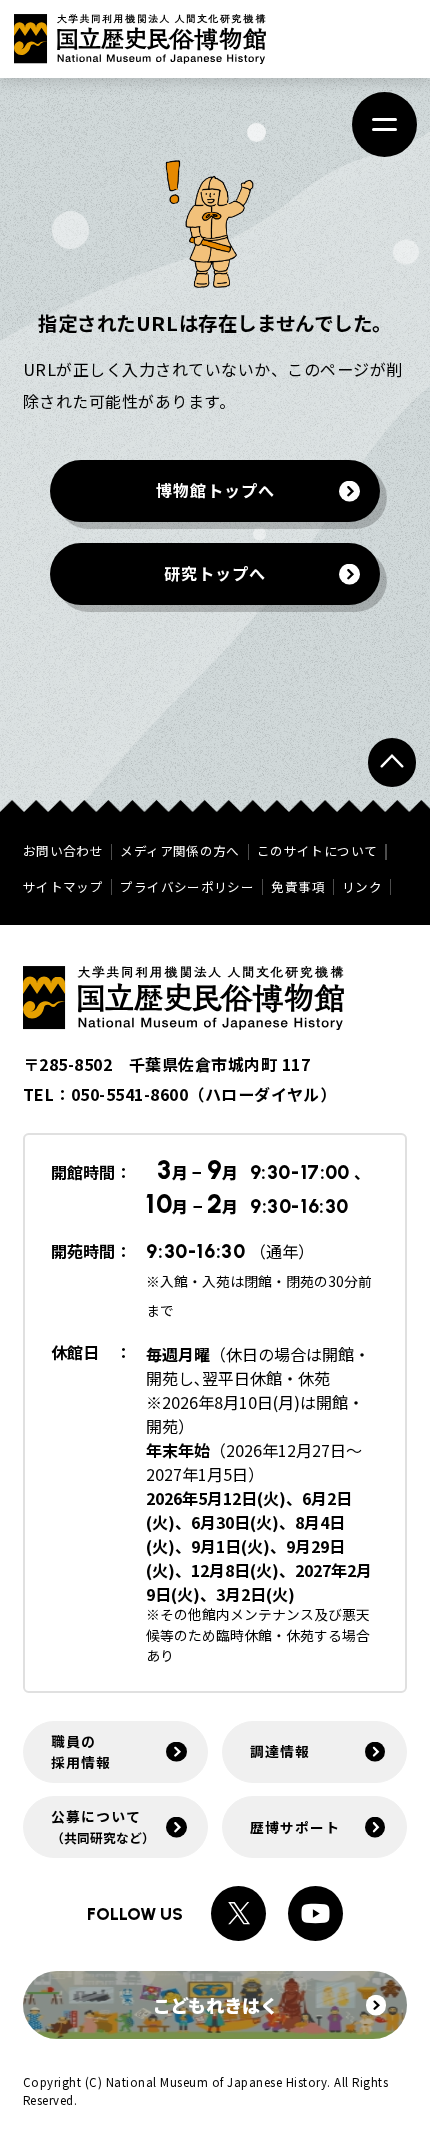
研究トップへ (215, 573)
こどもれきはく (215, 2005)
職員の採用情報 (80, 1751)
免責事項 (298, 887)
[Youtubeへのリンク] (315, 1913)
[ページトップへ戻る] (392, 762)
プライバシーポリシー (187, 887)
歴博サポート (294, 1827)
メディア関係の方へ (179, 851)
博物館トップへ (215, 491)
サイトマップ (63, 887)
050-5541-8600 (129, 1094)
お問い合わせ (63, 851)
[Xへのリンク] (238, 1913)
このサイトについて (317, 851)
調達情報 (279, 1751)
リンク (362, 887)
